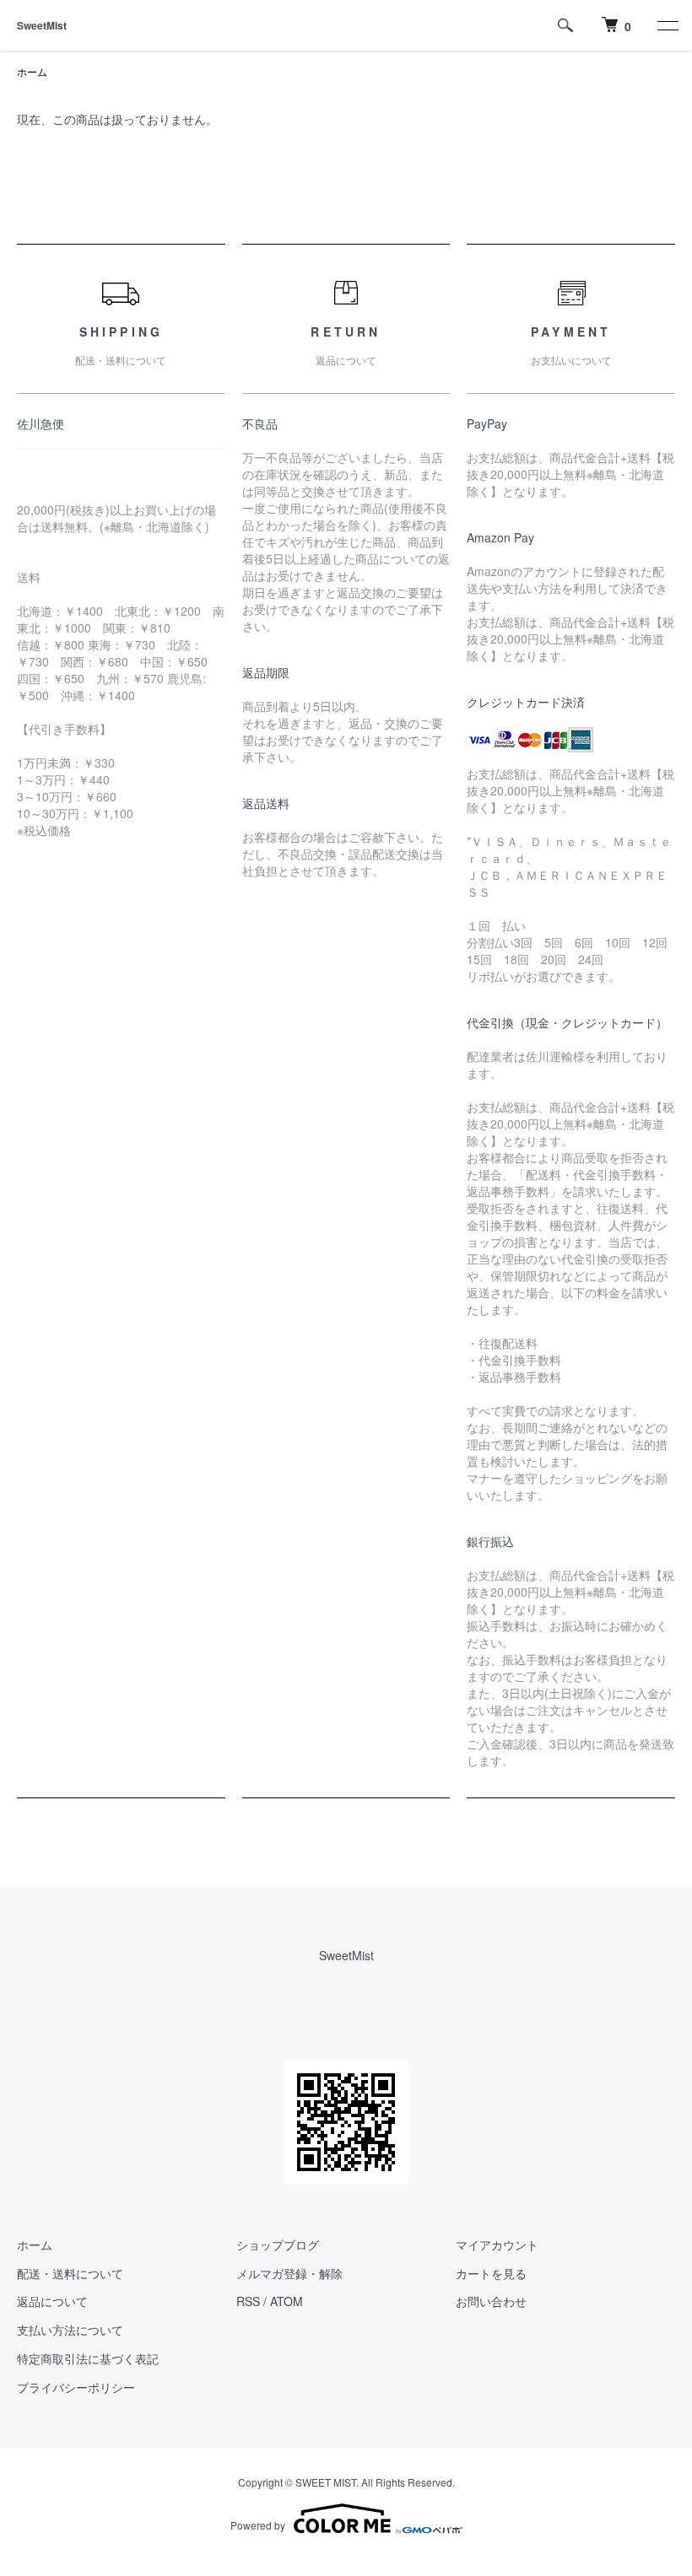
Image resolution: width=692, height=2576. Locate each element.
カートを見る (491, 2273)
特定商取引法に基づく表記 (88, 2358)
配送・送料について (70, 2273)
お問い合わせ (491, 2301)
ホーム (32, 71)
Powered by (258, 2525)
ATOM (287, 2301)
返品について (52, 2301)
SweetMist (42, 25)
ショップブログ (278, 2245)
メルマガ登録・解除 (289, 2273)
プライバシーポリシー (76, 2387)
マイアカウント (497, 2245)
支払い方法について (70, 2330)
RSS (248, 2301)
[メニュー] (667, 25)
